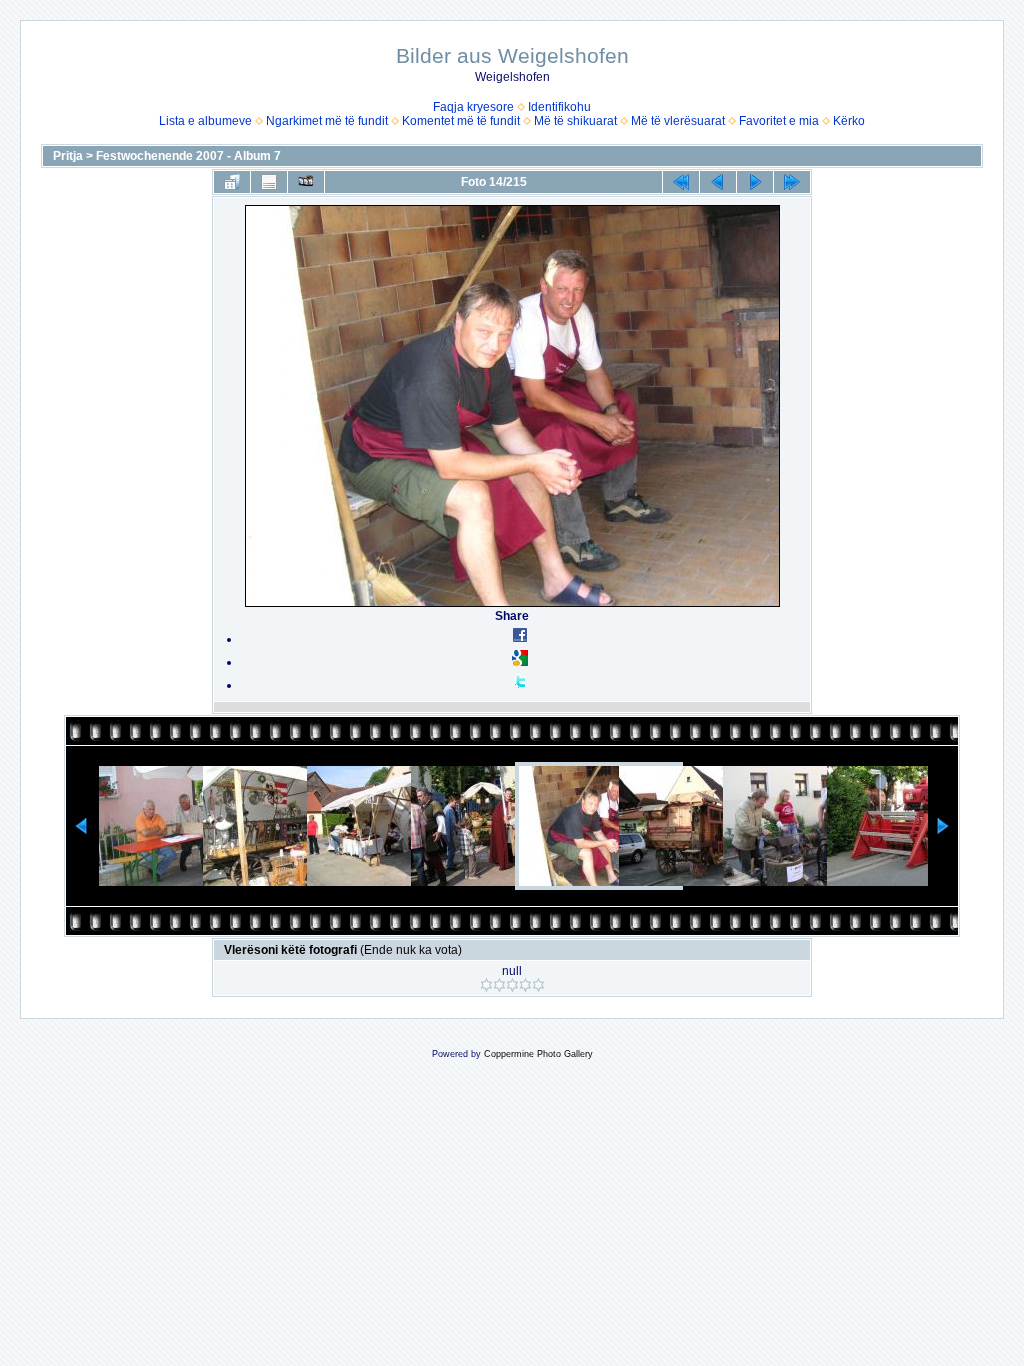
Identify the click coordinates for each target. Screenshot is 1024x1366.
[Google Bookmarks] (520, 662)
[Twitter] (520, 685)
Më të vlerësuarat (678, 121)
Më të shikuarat (575, 121)
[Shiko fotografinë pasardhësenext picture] (755, 182)
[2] (499, 985)
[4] (525, 985)
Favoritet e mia (779, 121)
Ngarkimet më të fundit (327, 121)
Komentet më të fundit (461, 121)
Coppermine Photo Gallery (538, 1054)
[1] (486, 985)
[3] (512, 985)
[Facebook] (520, 639)
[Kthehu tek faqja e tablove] (232, 182)
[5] (538, 985)
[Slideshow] (306, 182)
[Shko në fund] (792, 182)
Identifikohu (559, 107)
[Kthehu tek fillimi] (681, 182)
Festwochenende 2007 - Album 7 (188, 156)
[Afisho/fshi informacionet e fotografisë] (269, 182)
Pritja (68, 156)
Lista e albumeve (205, 121)
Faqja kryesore (473, 107)
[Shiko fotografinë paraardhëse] (718, 182)
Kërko (849, 121)
